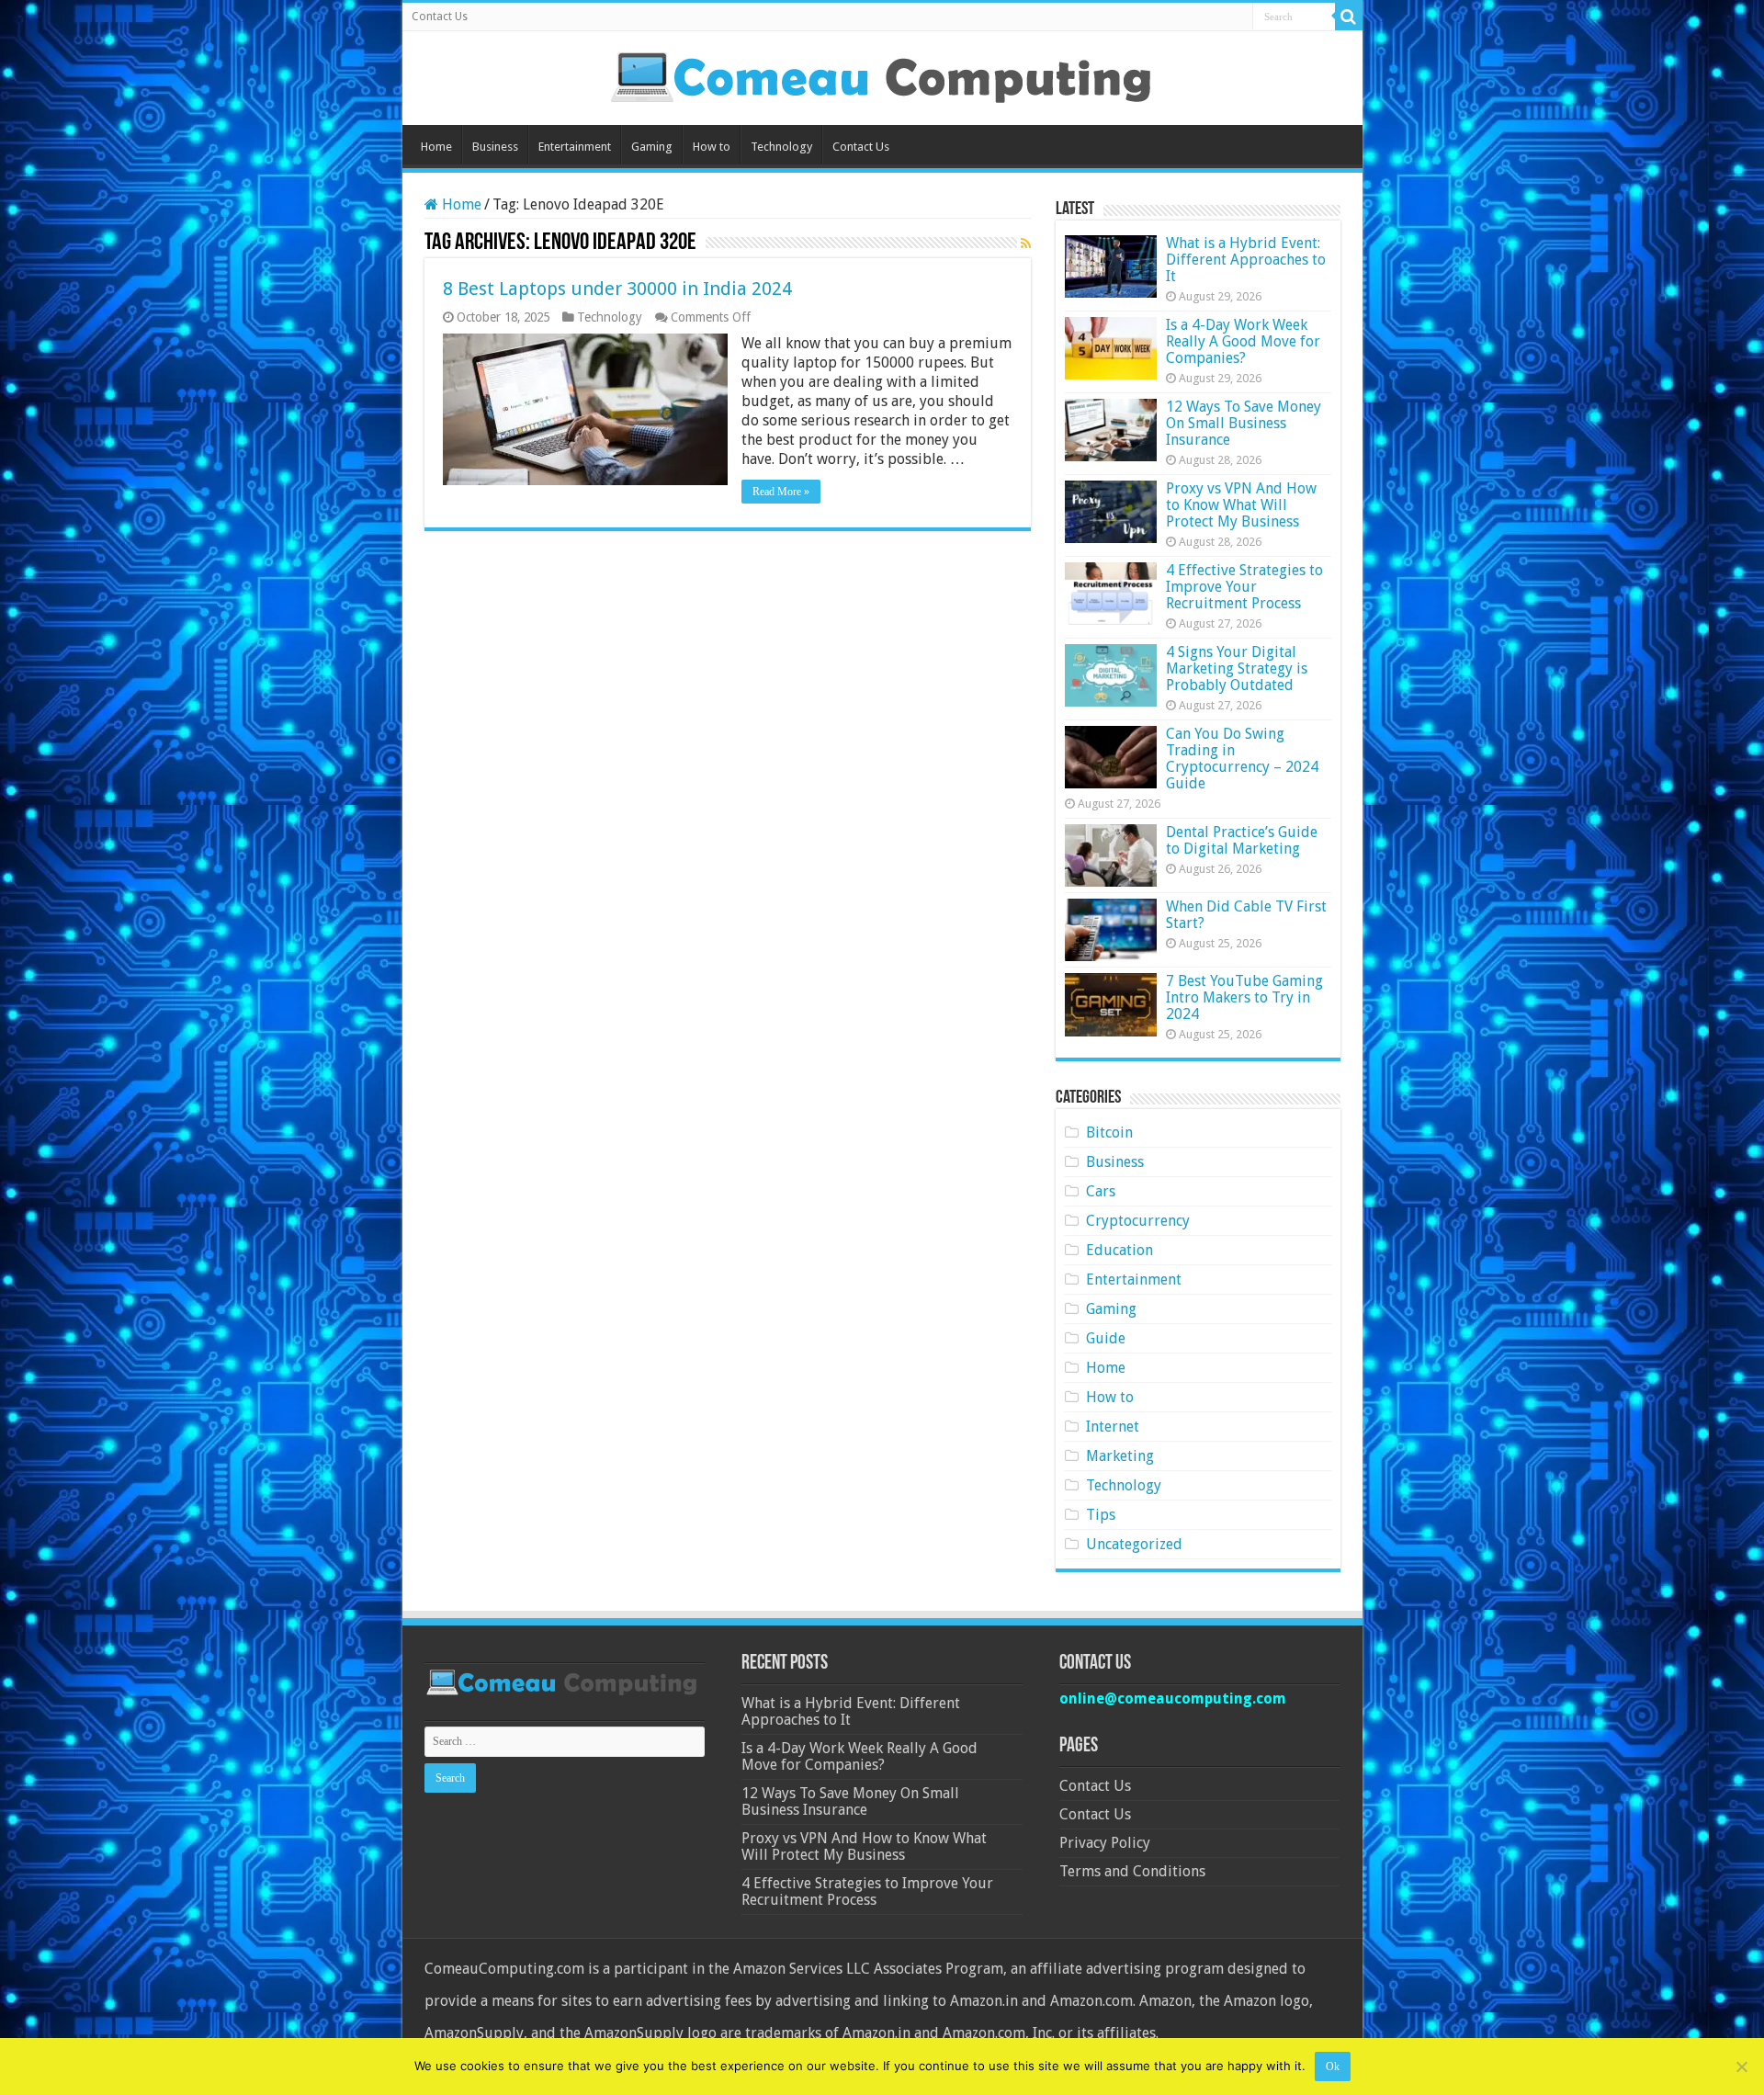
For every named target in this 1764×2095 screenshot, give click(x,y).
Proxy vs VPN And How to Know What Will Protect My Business (1241, 505)
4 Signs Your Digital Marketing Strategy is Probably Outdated (1237, 668)
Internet (1113, 1427)
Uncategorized (1134, 1544)
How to (712, 147)
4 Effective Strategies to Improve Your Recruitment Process (1244, 587)
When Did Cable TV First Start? (1246, 915)
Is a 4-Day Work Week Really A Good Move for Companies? (1243, 341)
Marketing (1120, 1456)
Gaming (652, 147)
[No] (1741, 2067)
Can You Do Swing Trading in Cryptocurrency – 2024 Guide (1242, 759)
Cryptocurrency (1138, 1221)
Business (495, 147)
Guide (1106, 1338)
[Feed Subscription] (1026, 243)
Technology (781, 147)
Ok (1333, 2067)
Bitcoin (1109, 1132)
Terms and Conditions (1132, 1871)
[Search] (1349, 17)
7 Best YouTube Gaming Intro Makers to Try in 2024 (1244, 997)
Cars (1101, 1191)
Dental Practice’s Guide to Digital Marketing (1242, 840)
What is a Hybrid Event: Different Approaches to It (1246, 260)
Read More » (781, 492)
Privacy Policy (1105, 1843)
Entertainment (575, 147)
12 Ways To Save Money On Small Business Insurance (1244, 423)
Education (1119, 1250)
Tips (1101, 1515)
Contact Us (440, 17)
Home (436, 147)
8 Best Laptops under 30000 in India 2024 (617, 289)
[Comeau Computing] (882, 74)
